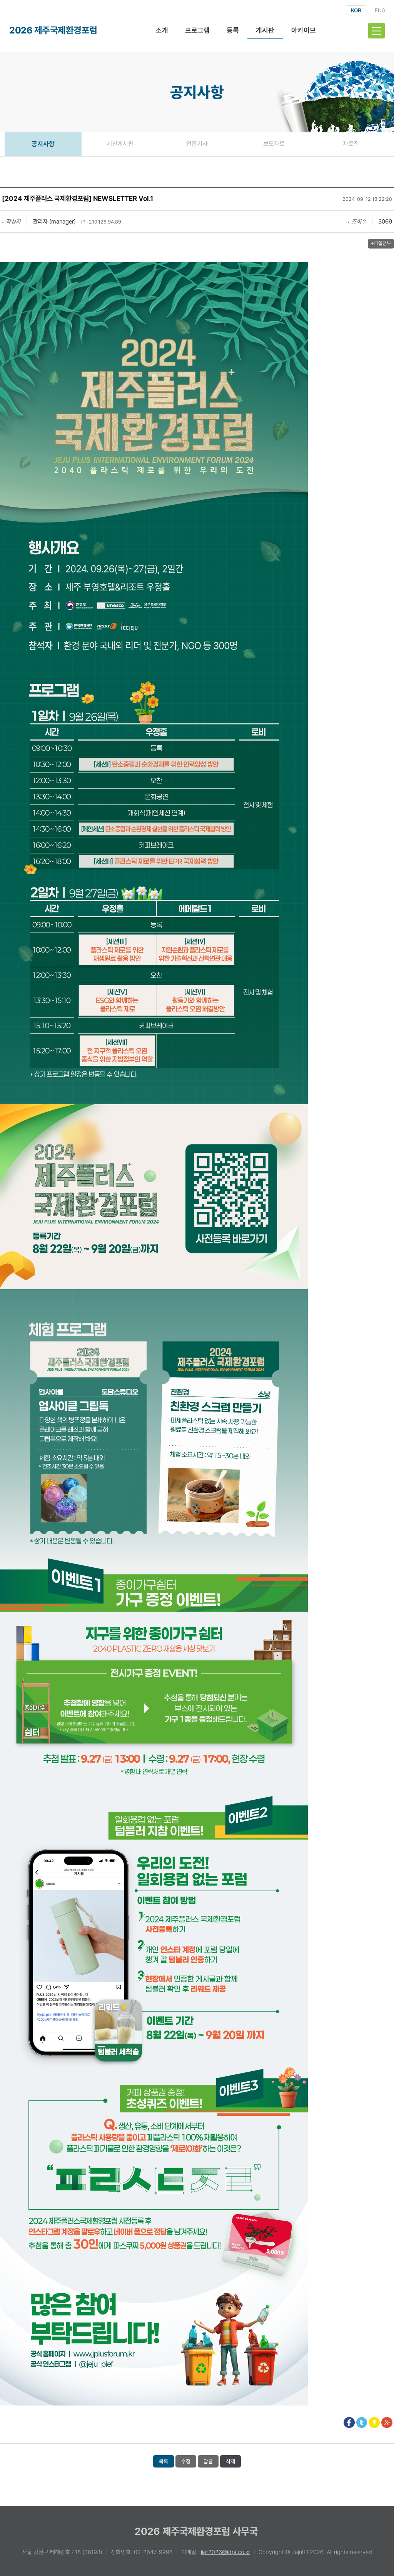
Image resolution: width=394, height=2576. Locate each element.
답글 (208, 2461)
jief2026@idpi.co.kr (225, 2552)
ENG (380, 10)
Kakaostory (374, 2423)
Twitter (362, 2423)
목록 (164, 2461)
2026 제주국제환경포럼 (53, 30)
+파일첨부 (381, 243)
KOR (356, 10)
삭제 (230, 2461)
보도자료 (274, 144)
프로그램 (197, 30)
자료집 (351, 144)
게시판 (265, 30)
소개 (162, 30)
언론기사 (197, 144)
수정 (186, 2461)
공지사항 (43, 144)
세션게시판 (120, 144)
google (387, 2423)
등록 (233, 30)
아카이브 (304, 30)
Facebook (349, 2423)
